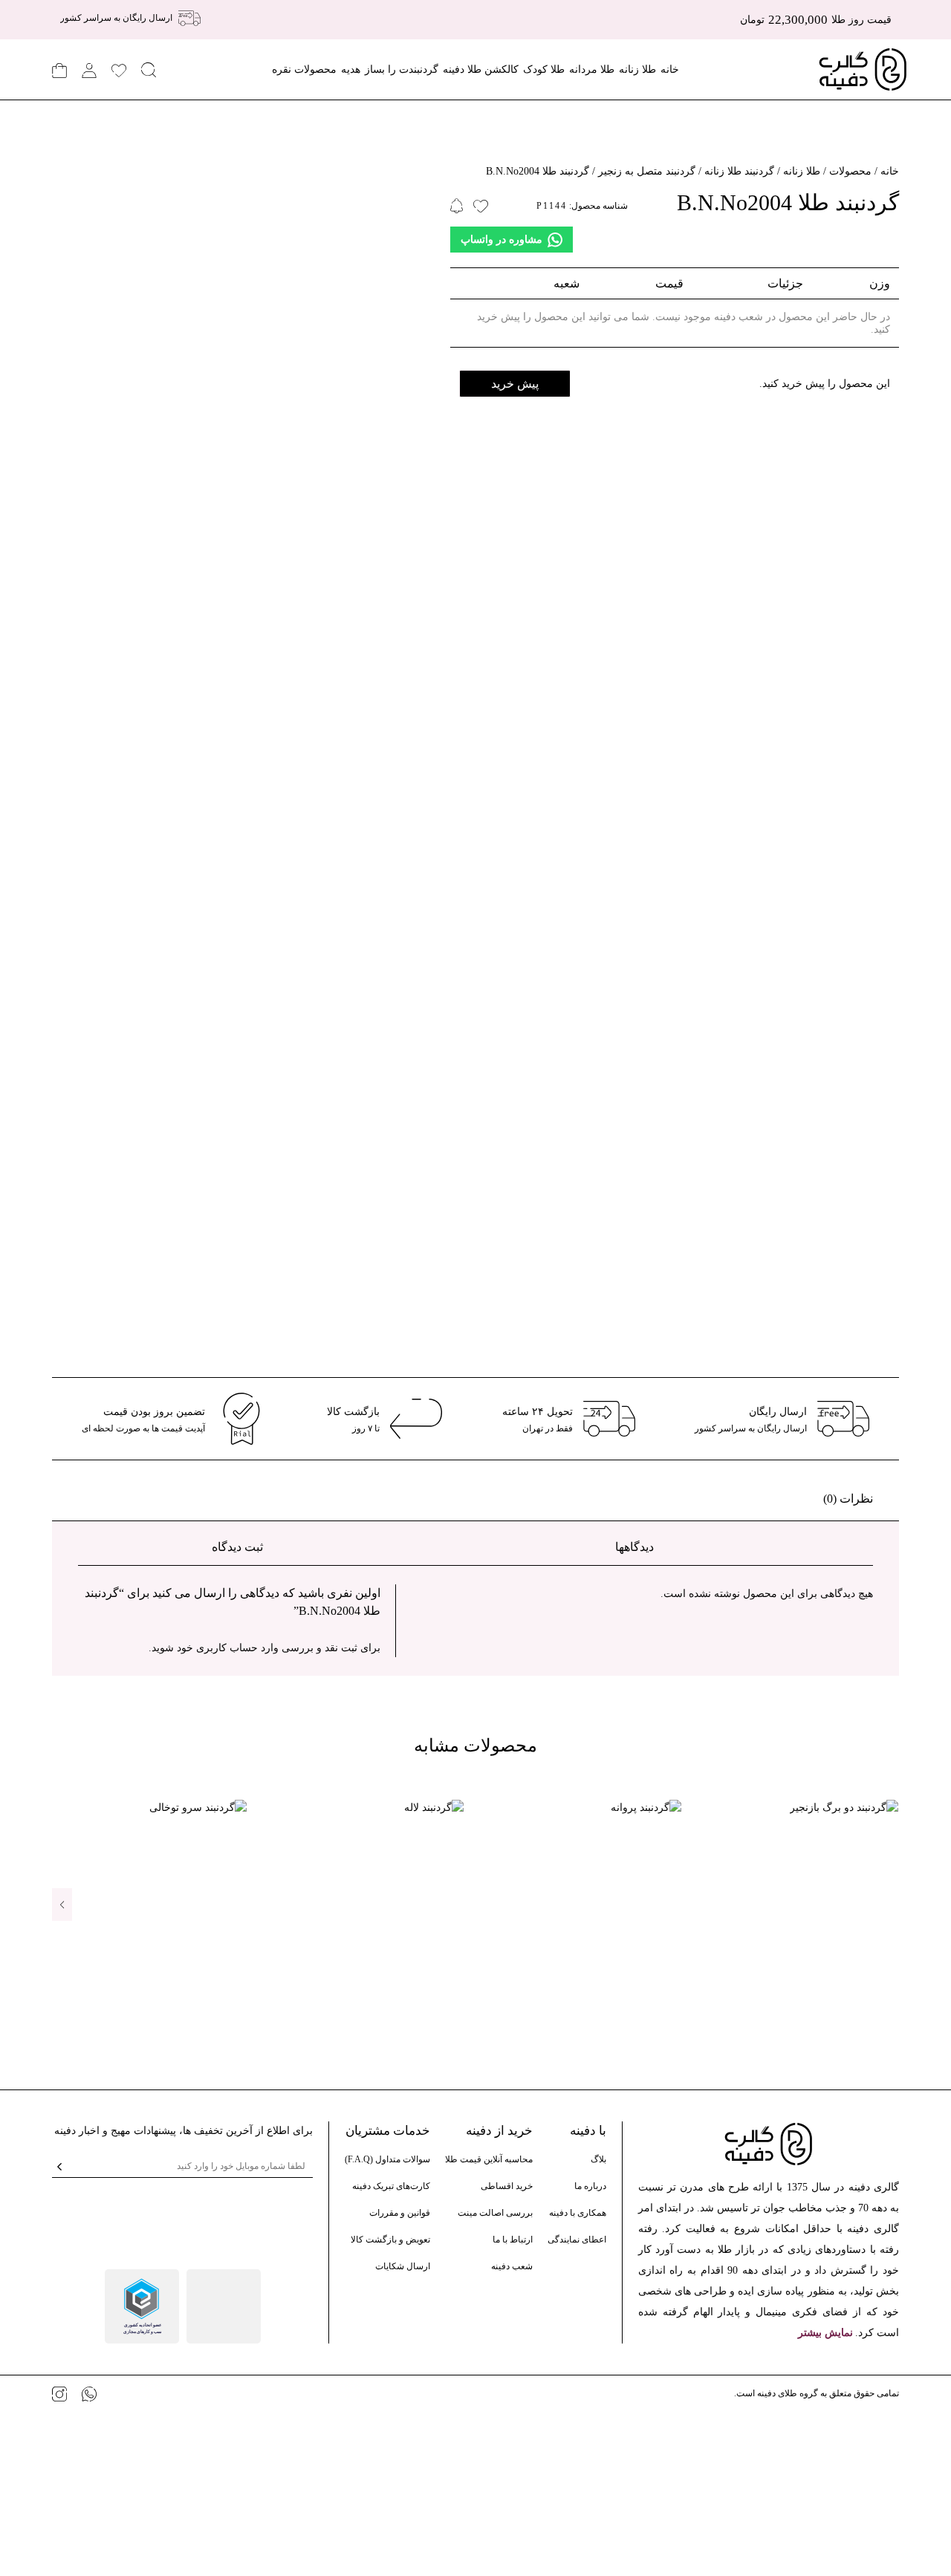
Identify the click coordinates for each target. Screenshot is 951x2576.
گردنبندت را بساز (402, 69)
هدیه (351, 69)
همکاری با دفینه (578, 2213)
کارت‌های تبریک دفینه (391, 2186)
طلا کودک (544, 69)
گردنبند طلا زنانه (739, 171)
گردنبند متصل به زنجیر (647, 171)
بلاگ (598, 2159)
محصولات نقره (304, 69)
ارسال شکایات (403, 2266)
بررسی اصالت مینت (495, 2213)
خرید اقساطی (507, 2186)
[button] (62, 1905)
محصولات (850, 171)
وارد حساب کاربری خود (228, 1648)
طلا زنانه (637, 69)
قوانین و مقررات (400, 2213)
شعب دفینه (512, 2266)
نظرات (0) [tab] (848, 1499)
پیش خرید (515, 384)
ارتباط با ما (513, 2240)
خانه (670, 69)
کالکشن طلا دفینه (481, 69)
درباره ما (590, 2186)
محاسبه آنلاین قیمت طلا (489, 2159)
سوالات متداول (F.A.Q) (387, 2159)
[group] (801, 1807)
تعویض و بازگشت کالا (390, 2240)
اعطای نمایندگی (577, 2240)
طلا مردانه (592, 69)
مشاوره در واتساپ (502, 240)
